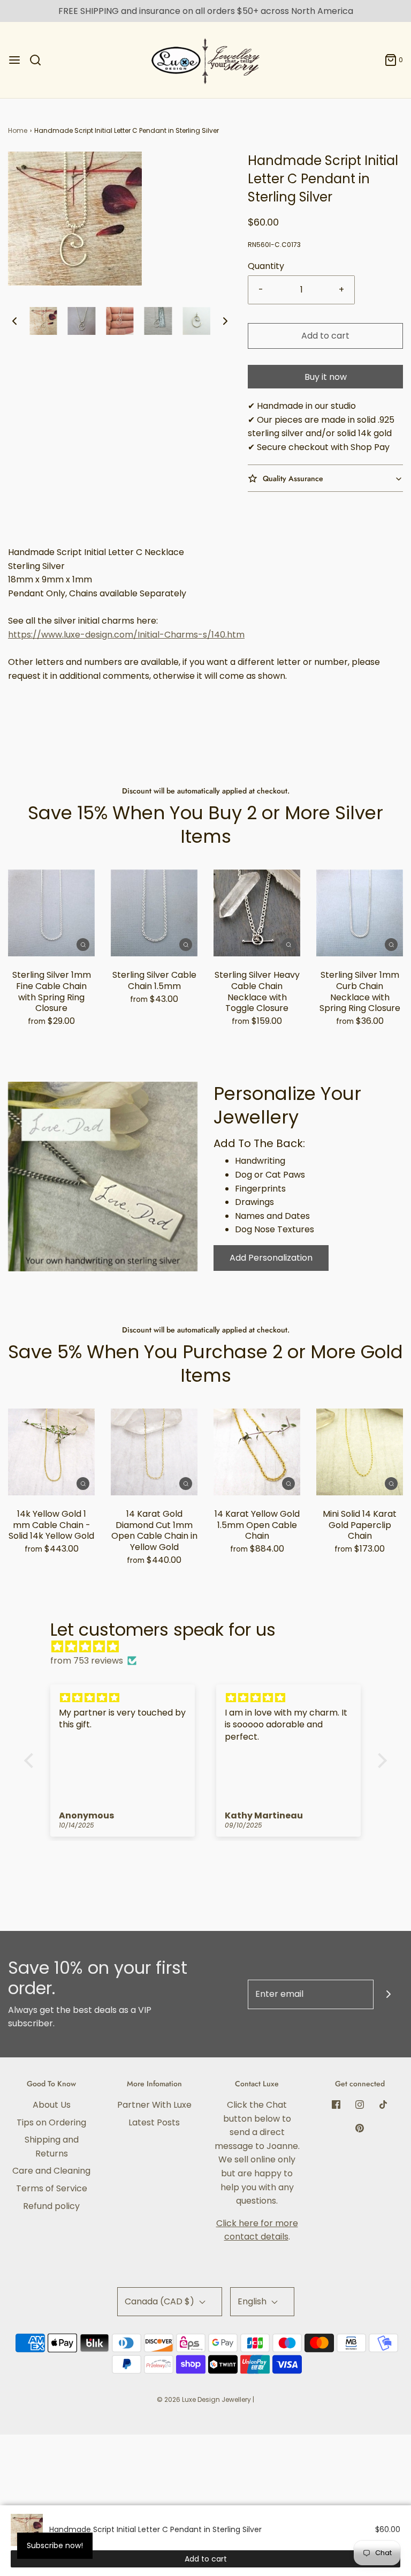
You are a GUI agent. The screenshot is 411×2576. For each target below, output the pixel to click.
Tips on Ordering (51, 2122)
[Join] (388, 1994)
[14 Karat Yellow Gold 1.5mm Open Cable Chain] (257, 1452)
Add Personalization (271, 1258)
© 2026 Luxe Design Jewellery (204, 2399)
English (253, 2301)
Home (18, 130)
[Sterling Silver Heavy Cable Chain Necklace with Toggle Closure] (257, 913)
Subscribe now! (55, 2545)
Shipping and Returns (52, 2147)
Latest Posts (154, 2122)
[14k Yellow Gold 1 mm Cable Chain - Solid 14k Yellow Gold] (51, 1452)
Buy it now (326, 377)
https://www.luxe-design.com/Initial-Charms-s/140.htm (126, 635)
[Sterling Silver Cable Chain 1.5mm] (154, 913)
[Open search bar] (39, 60)
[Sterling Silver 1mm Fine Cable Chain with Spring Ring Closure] (51, 913)
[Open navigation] (14, 60)
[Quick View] (83, 944)
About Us (52, 2105)
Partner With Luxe (154, 2105)
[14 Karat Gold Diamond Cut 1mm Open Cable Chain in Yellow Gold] (154, 1452)
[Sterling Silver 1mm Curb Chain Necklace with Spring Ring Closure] (360, 913)
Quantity (266, 266)
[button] (14, 321)
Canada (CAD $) (161, 2301)
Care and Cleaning (51, 2171)
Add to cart (325, 336)
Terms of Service (52, 2188)
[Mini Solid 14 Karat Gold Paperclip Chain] (360, 1452)
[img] (211, 1647)
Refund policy (51, 2206)
